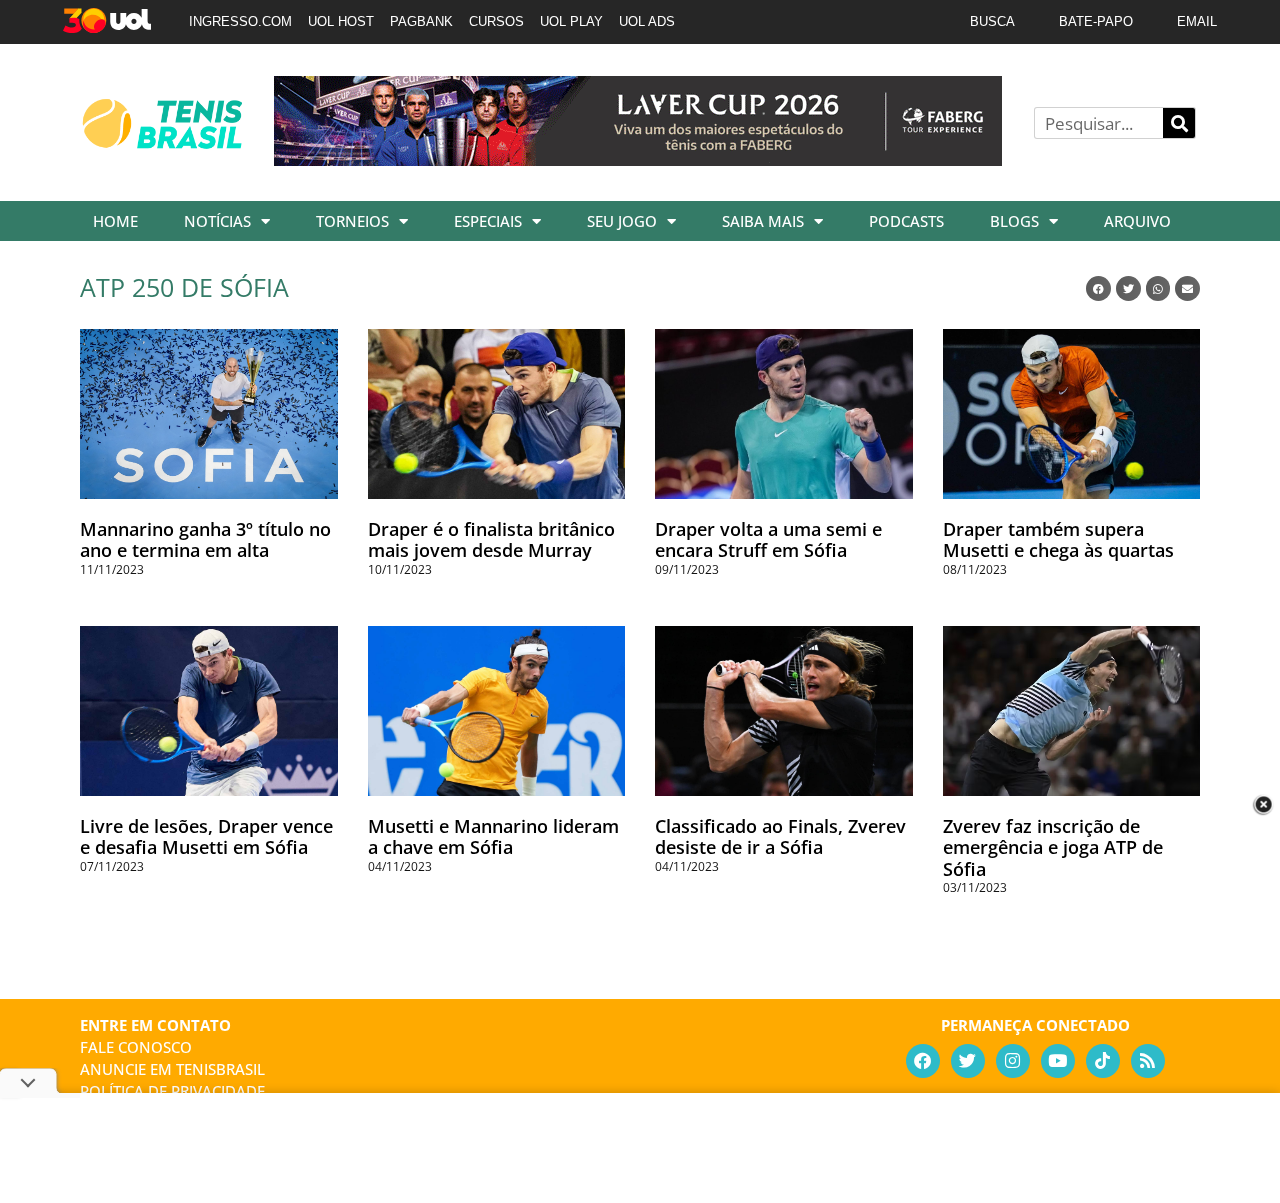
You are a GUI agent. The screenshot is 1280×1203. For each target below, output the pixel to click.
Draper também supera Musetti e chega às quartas (1058, 540)
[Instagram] (1013, 1061)
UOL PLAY (571, 21)
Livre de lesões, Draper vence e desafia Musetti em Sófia (206, 837)
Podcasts (906, 221)
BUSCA (992, 21)
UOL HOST (341, 21)
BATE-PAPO (1096, 21)
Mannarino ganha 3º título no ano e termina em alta (205, 540)
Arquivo (1137, 221)
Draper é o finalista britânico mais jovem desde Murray (491, 540)
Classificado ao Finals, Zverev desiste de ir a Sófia (780, 837)
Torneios (352, 221)
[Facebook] (923, 1061)
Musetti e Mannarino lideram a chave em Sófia (493, 837)
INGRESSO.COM (240, 21)
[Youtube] (1058, 1061)
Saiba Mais (763, 221)
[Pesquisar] (1179, 123)
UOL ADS (647, 21)
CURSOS (496, 21)
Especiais (488, 221)
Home (115, 221)
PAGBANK (421, 21)
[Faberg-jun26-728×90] (638, 159)
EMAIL (1197, 21)
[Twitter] (968, 1061)
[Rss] (1148, 1061)
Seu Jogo (622, 221)
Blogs (1014, 221)
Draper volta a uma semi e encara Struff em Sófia (768, 540)
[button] (1098, 288)
